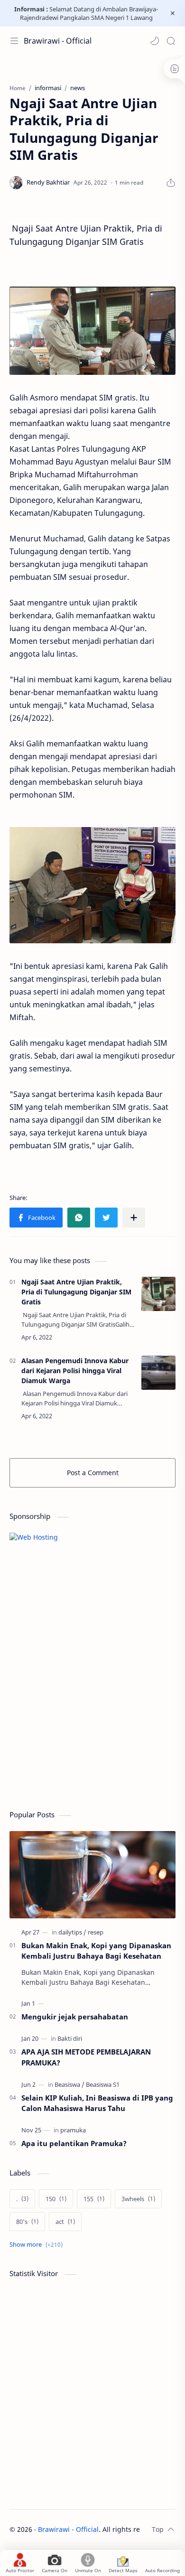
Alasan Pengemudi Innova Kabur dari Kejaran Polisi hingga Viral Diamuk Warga (75, 1371)
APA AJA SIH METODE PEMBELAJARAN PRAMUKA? (86, 2057)
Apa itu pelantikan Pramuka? (74, 2143)
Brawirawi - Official (58, 41)
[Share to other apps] (134, 1218)
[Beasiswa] (69, 2084)
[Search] (171, 41)
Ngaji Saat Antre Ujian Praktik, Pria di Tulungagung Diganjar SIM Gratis (76, 1292)
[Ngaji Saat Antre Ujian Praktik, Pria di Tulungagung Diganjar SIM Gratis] (158, 1294)
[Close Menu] (173, 13)
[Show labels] (38, 2245)
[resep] (96, 1932)
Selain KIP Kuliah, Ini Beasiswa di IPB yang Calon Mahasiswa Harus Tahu (97, 2103)
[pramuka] (73, 2130)
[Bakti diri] (70, 2038)
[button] (155, 41)
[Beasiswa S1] (103, 2084)
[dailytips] (72, 1932)
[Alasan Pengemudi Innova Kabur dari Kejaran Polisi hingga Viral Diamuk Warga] (158, 1373)
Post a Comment (93, 1473)
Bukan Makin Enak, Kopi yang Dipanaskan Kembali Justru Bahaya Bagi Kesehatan (96, 1951)
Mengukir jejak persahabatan (75, 2017)
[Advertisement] (81, 1730)
